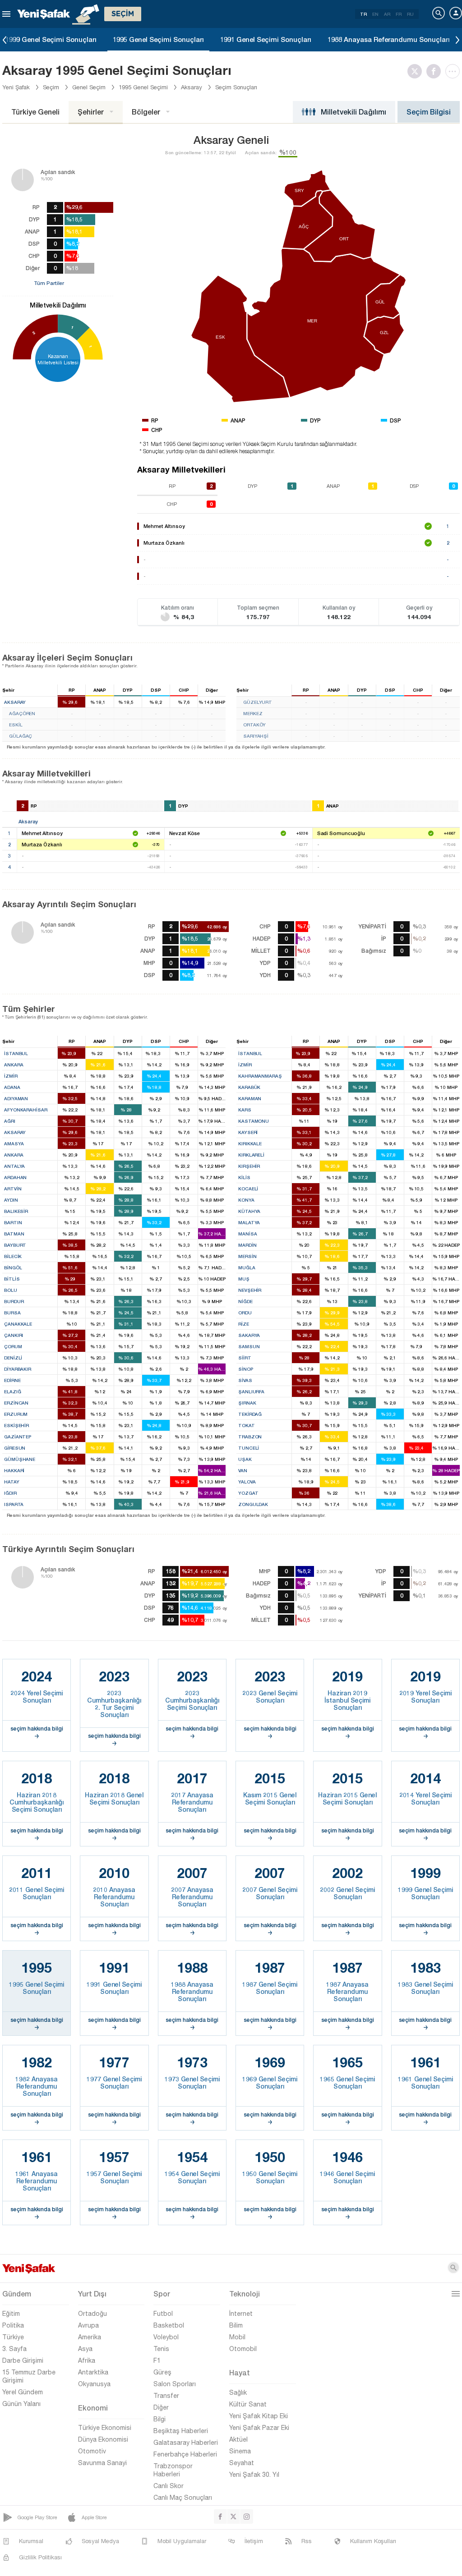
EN (375, 14)
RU (410, 14)
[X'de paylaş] (417, 71)
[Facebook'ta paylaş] (436, 71)
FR (399, 14)
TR (363, 14)
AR (387, 14)
